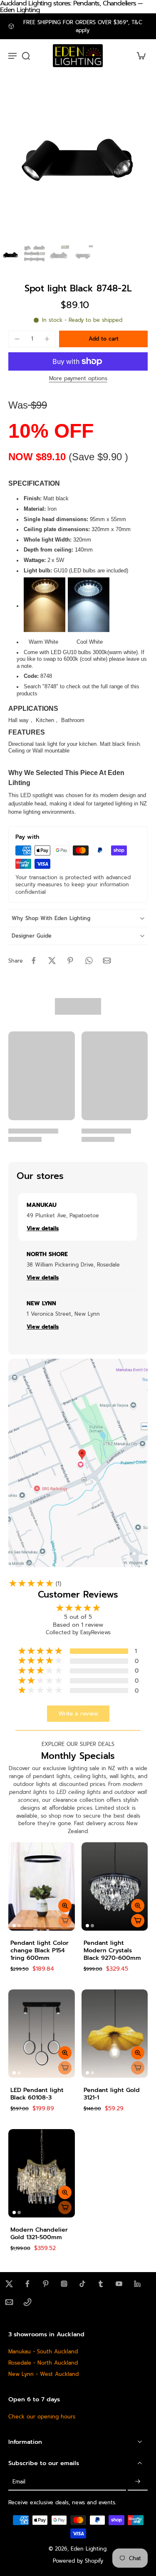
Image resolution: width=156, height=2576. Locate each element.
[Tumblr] (101, 2284)
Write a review (78, 1714)
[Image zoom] (78, 164)
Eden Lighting (89, 2548)
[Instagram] (64, 2284)
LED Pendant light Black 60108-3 (37, 2094)
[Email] (9, 2302)
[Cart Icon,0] (139, 56)
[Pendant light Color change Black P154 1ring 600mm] (42, 1886)
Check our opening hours (42, 2416)
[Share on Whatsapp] (89, 961)
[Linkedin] (137, 2284)
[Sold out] (65, 1921)
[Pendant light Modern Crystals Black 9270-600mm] (115, 1886)
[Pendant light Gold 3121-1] (115, 2034)
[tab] (14, 1926)
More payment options (78, 379)
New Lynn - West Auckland (43, 2374)
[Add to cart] (138, 1921)
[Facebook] (27, 2284)
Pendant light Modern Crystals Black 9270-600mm (112, 1950)
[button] (103, 339)
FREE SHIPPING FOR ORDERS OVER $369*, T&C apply (83, 26)
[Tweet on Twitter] (52, 961)
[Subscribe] (138, 2482)
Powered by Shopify (78, 2561)
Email (19, 2482)
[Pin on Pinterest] (70, 961)
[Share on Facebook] (34, 961)
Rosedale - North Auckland (43, 2363)
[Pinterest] (46, 2284)
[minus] (17, 339)
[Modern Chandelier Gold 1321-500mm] (42, 2173)
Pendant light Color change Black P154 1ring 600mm (40, 1950)
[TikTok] (82, 2284)
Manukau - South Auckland (43, 2352)
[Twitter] (9, 2284)
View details (43, 1228)
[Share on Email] (107, 961)
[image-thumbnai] (10, 256)
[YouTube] (119, 2284)
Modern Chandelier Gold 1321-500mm (39, 2233)
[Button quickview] (65, 1906)
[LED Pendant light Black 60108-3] (42, 2034)
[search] (26, 55)
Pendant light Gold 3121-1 (112, 2094)
